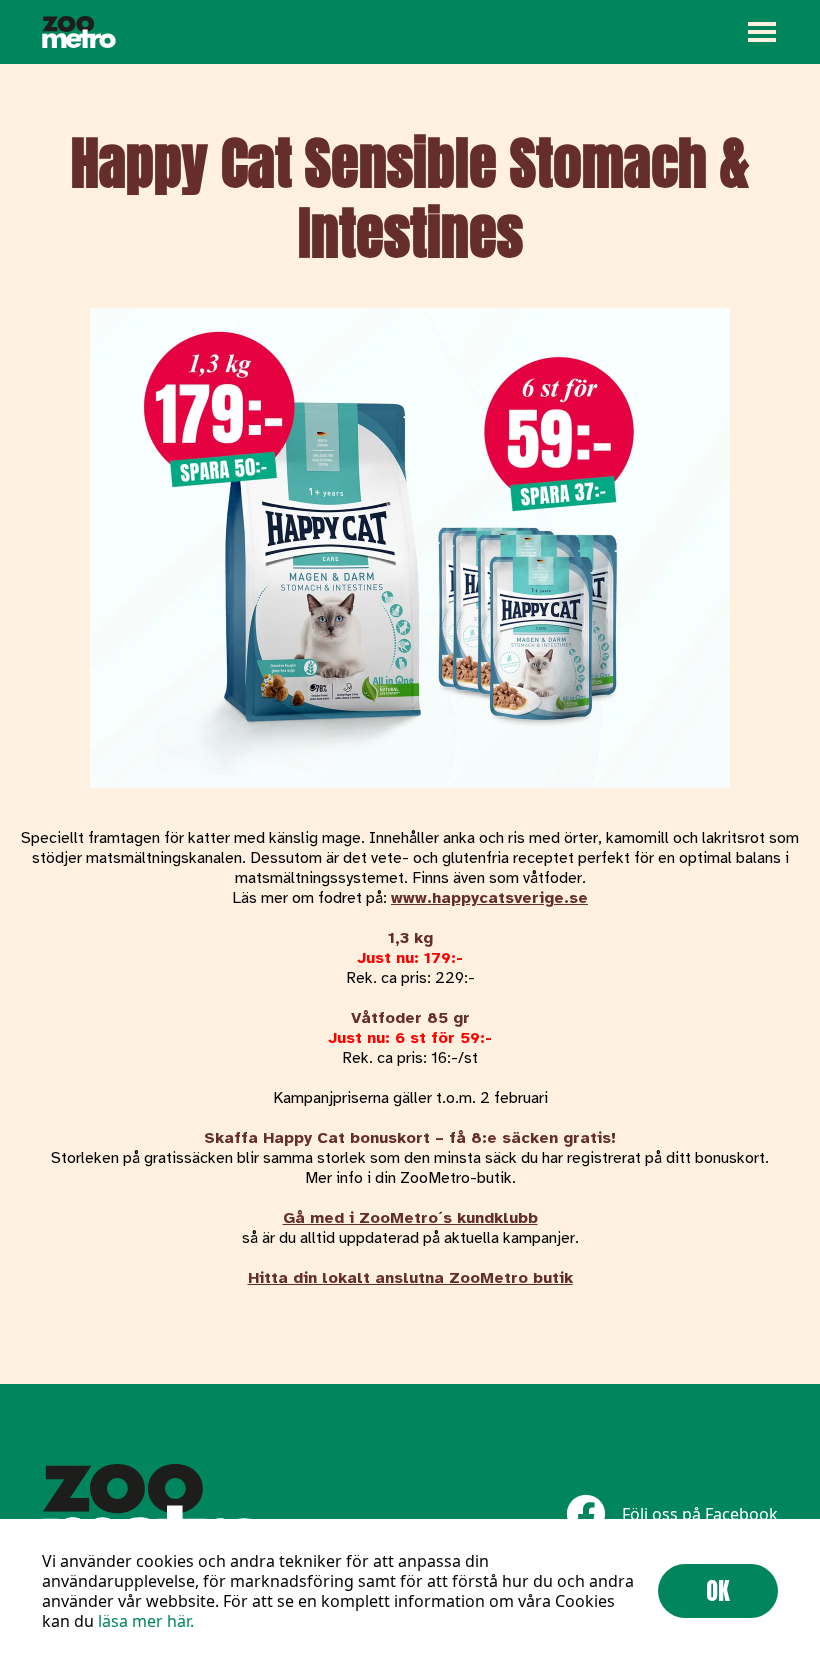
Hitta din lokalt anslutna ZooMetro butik (410, 1278)
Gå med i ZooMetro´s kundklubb (410, 1218)
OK (718, 1591)
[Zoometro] (79, 32)
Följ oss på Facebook (700, 1514)
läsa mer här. (146, 1621)
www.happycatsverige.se (489, 898)
